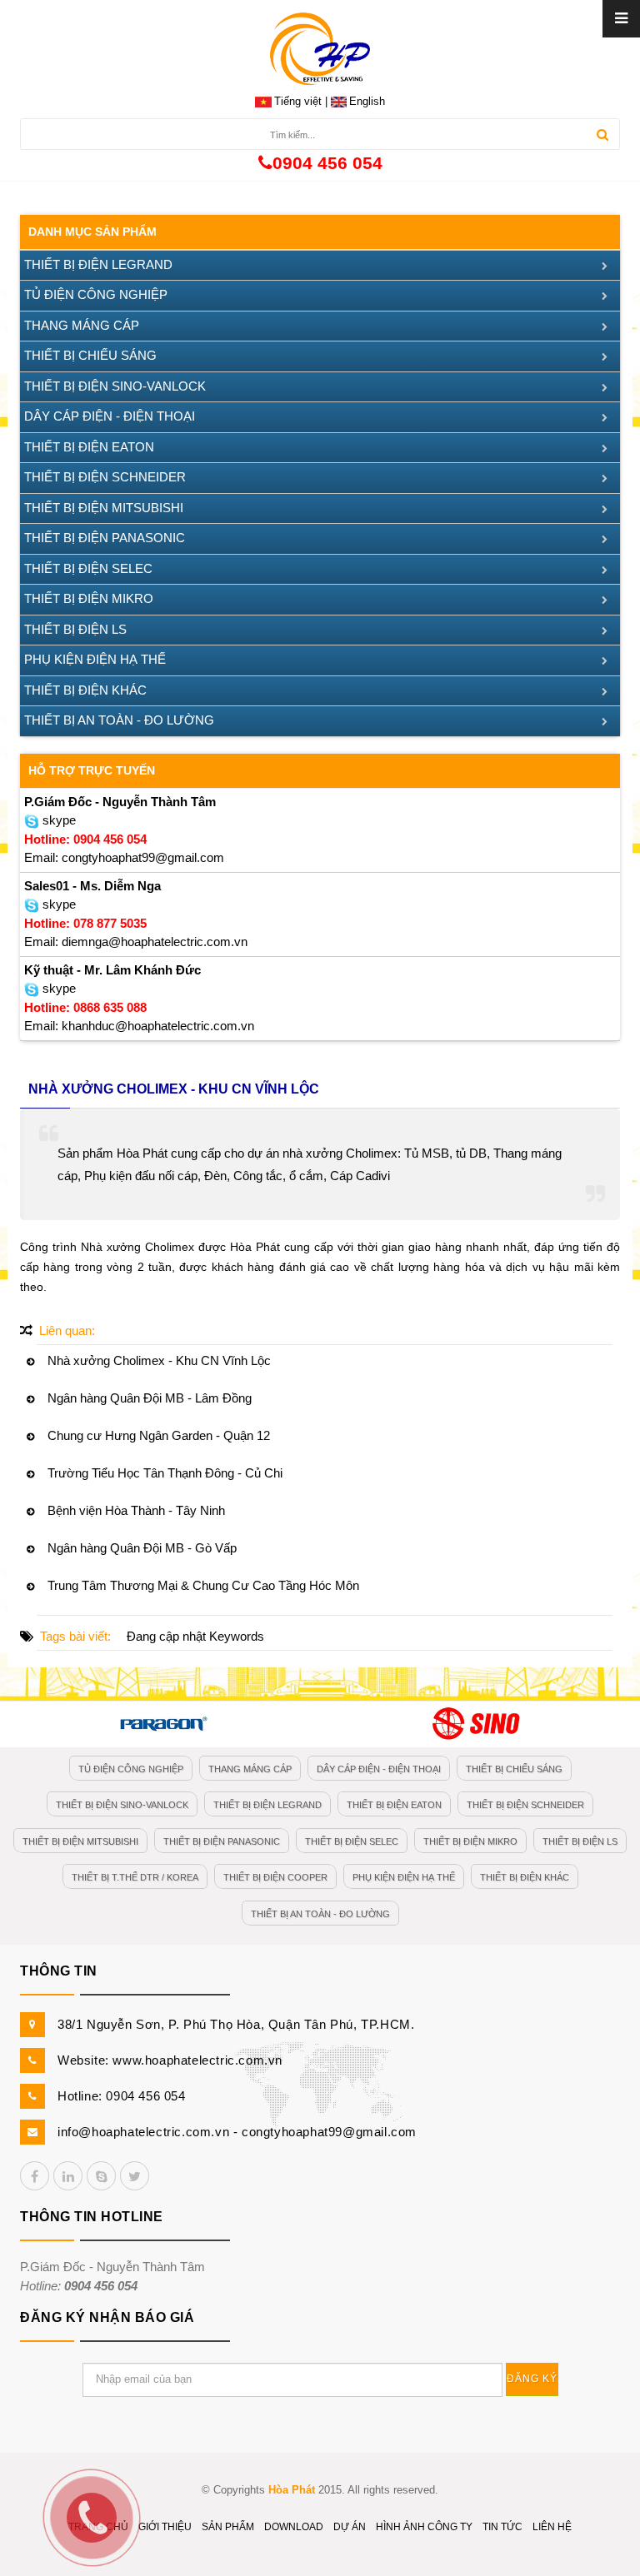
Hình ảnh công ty (424, 2527)
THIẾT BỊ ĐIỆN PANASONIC (105, 538)
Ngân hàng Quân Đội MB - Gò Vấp (142, 1548)
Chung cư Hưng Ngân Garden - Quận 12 (159, 1435)
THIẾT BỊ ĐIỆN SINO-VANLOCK (115, 386)
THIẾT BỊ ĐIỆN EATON (89, 447)
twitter (135, 2176)
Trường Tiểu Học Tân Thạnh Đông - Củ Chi (165, 1473)
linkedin (68, 2176)
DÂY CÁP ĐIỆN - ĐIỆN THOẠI (110, 416)
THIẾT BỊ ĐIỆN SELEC (88, 568)
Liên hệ (552, 2527)
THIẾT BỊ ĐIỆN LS (75, 629)
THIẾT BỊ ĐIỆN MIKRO (89, 598)
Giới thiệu (165, 2527)
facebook (35, 2176)
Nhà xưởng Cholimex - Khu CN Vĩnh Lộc (159, 1360)
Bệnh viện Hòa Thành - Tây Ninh (136, 1510)
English (367, 101)
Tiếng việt (297, 101)
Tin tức (502, 2527)
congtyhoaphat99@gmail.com (329, 2132)
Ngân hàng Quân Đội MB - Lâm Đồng (150, 1398)
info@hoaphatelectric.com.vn (143, 2132)
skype (57, 820)
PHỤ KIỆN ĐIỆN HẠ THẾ (95, 659)
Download (294, 2527)
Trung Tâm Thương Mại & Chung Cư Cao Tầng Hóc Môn (203, 1585)
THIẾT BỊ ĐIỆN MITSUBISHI (104, 508)
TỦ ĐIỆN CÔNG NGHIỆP (96, 294)
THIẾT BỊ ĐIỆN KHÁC (85, 690)
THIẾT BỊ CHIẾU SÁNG (90, 355)
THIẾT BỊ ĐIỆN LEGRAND (98, 264)
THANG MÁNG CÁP (82, 325)
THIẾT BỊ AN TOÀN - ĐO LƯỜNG (119, 720)
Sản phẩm (228, 2527)
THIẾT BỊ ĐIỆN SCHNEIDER (105, 477)
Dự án (350, 2527)
